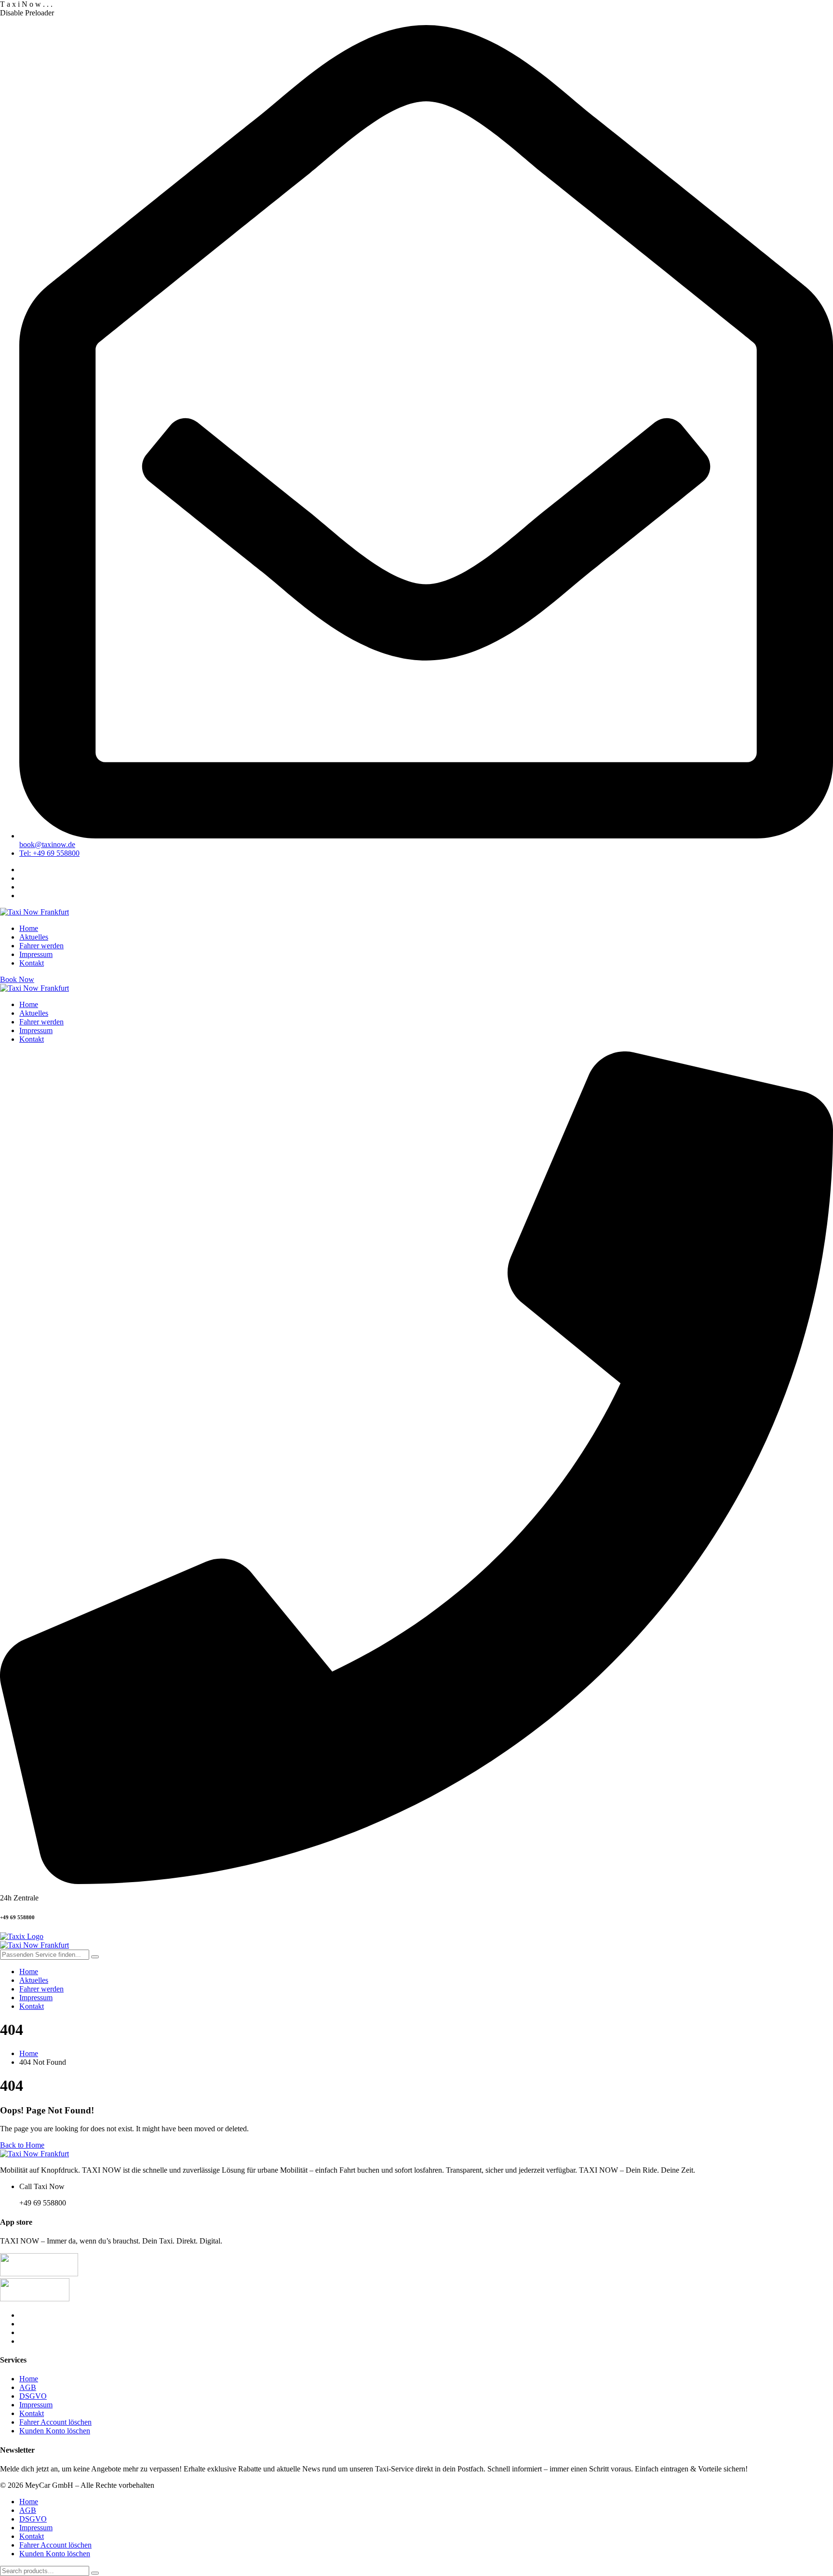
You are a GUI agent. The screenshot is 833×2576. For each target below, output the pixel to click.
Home (29, 2379)
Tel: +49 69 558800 (49, 853)
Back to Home (22, 2145)
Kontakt (32, 2413)
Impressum (36, 2405)
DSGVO (33, 2396)
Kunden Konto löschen (55, 2431)
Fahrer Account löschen (55, 2422)
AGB (28, 2387)
